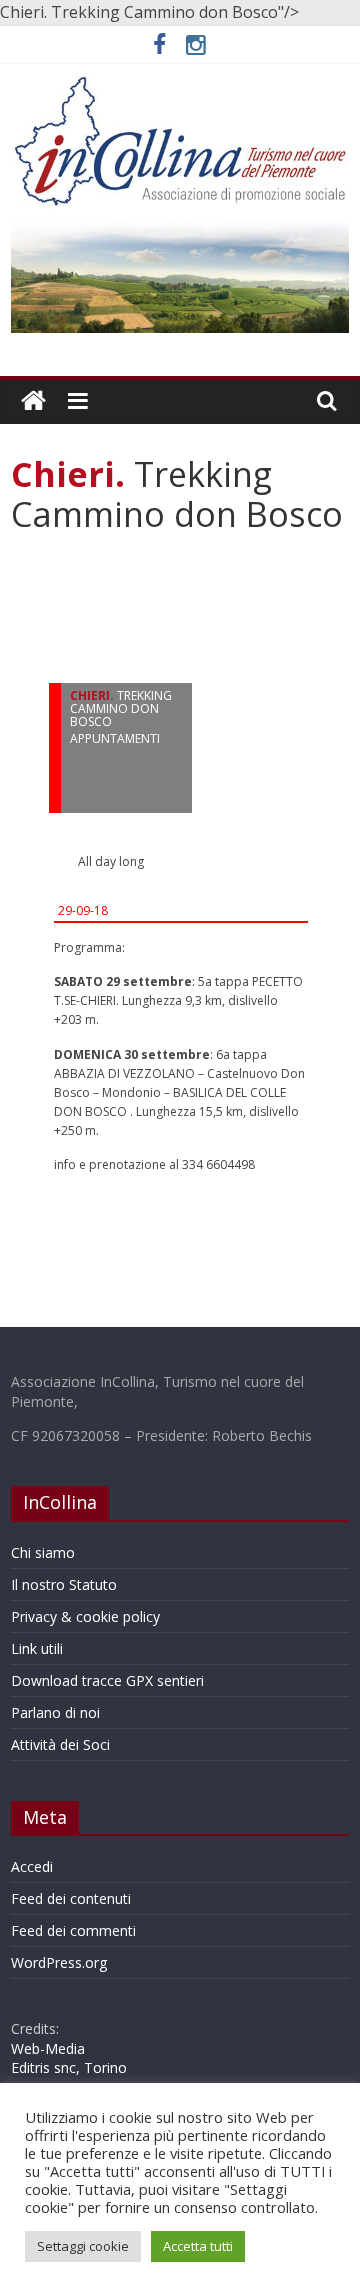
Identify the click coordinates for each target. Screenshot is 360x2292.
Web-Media (48, 2048)
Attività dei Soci (60, 1744)
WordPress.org (59, 1962)
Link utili (37, 1648)
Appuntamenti (115, 738)
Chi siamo (43, 1552)
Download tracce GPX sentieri (107, 1680)
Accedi (32, 1866)
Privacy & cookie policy (85, 1616)
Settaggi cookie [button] (83, 2246)
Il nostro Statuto (64, 1584)
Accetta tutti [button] (198, 2246)
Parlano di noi (55, 1712)
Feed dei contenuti (71, 1898)
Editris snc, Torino (69, 2067)
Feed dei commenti (73, 1930)
